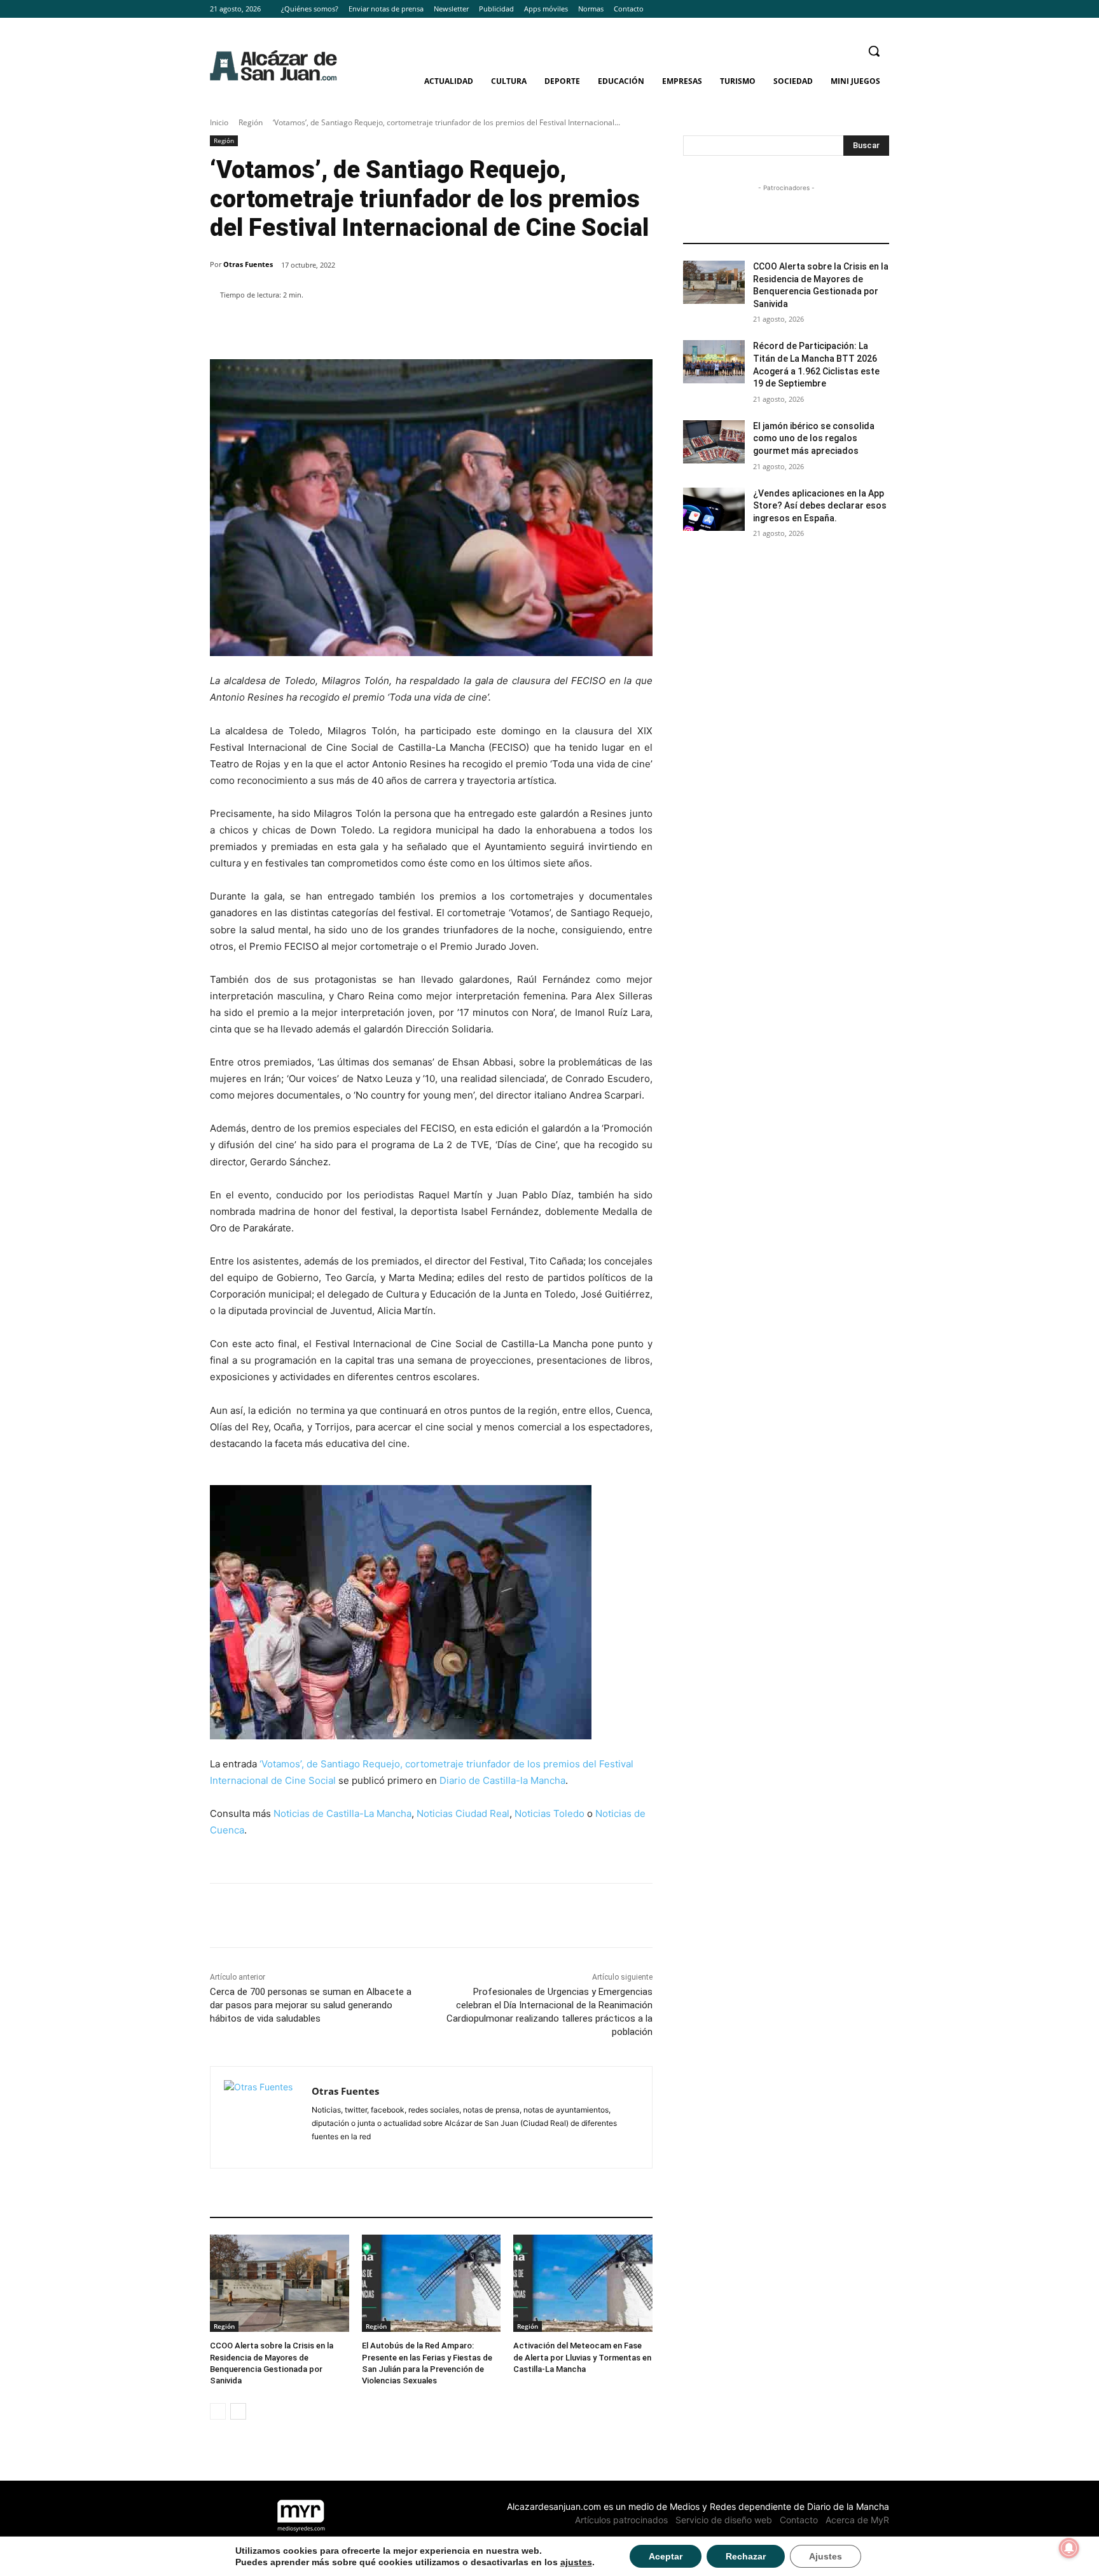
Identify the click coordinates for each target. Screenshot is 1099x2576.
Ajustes (826, 2556)
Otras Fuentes (248, 264)
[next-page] (238, 2411)
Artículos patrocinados (621, 2520)
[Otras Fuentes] (261, 2117)
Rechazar (746, 2556)
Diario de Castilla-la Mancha (502, 1780)
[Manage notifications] (1069, 2548)
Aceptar (666, 2556)
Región (251, 122)
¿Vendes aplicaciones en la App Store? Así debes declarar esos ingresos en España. (820, 506)
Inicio (219, 122)
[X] (882, 9)
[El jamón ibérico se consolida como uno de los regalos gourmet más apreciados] (714, 442)
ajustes (576, 2562)
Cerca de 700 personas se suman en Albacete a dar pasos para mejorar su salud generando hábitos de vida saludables (311, 2005)
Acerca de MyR (857, 2520)
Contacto (799, 2520)
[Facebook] (847, 9)
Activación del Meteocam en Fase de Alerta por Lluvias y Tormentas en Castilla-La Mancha (582, 2357)
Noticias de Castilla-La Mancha (342, 1813)
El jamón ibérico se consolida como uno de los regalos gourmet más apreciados (814, 438)
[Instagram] (864, 9)
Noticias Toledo (549, 1813)
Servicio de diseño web (724, 2520)
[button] (874, 51)
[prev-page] (218, 2411)
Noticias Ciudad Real (463, 1813)
